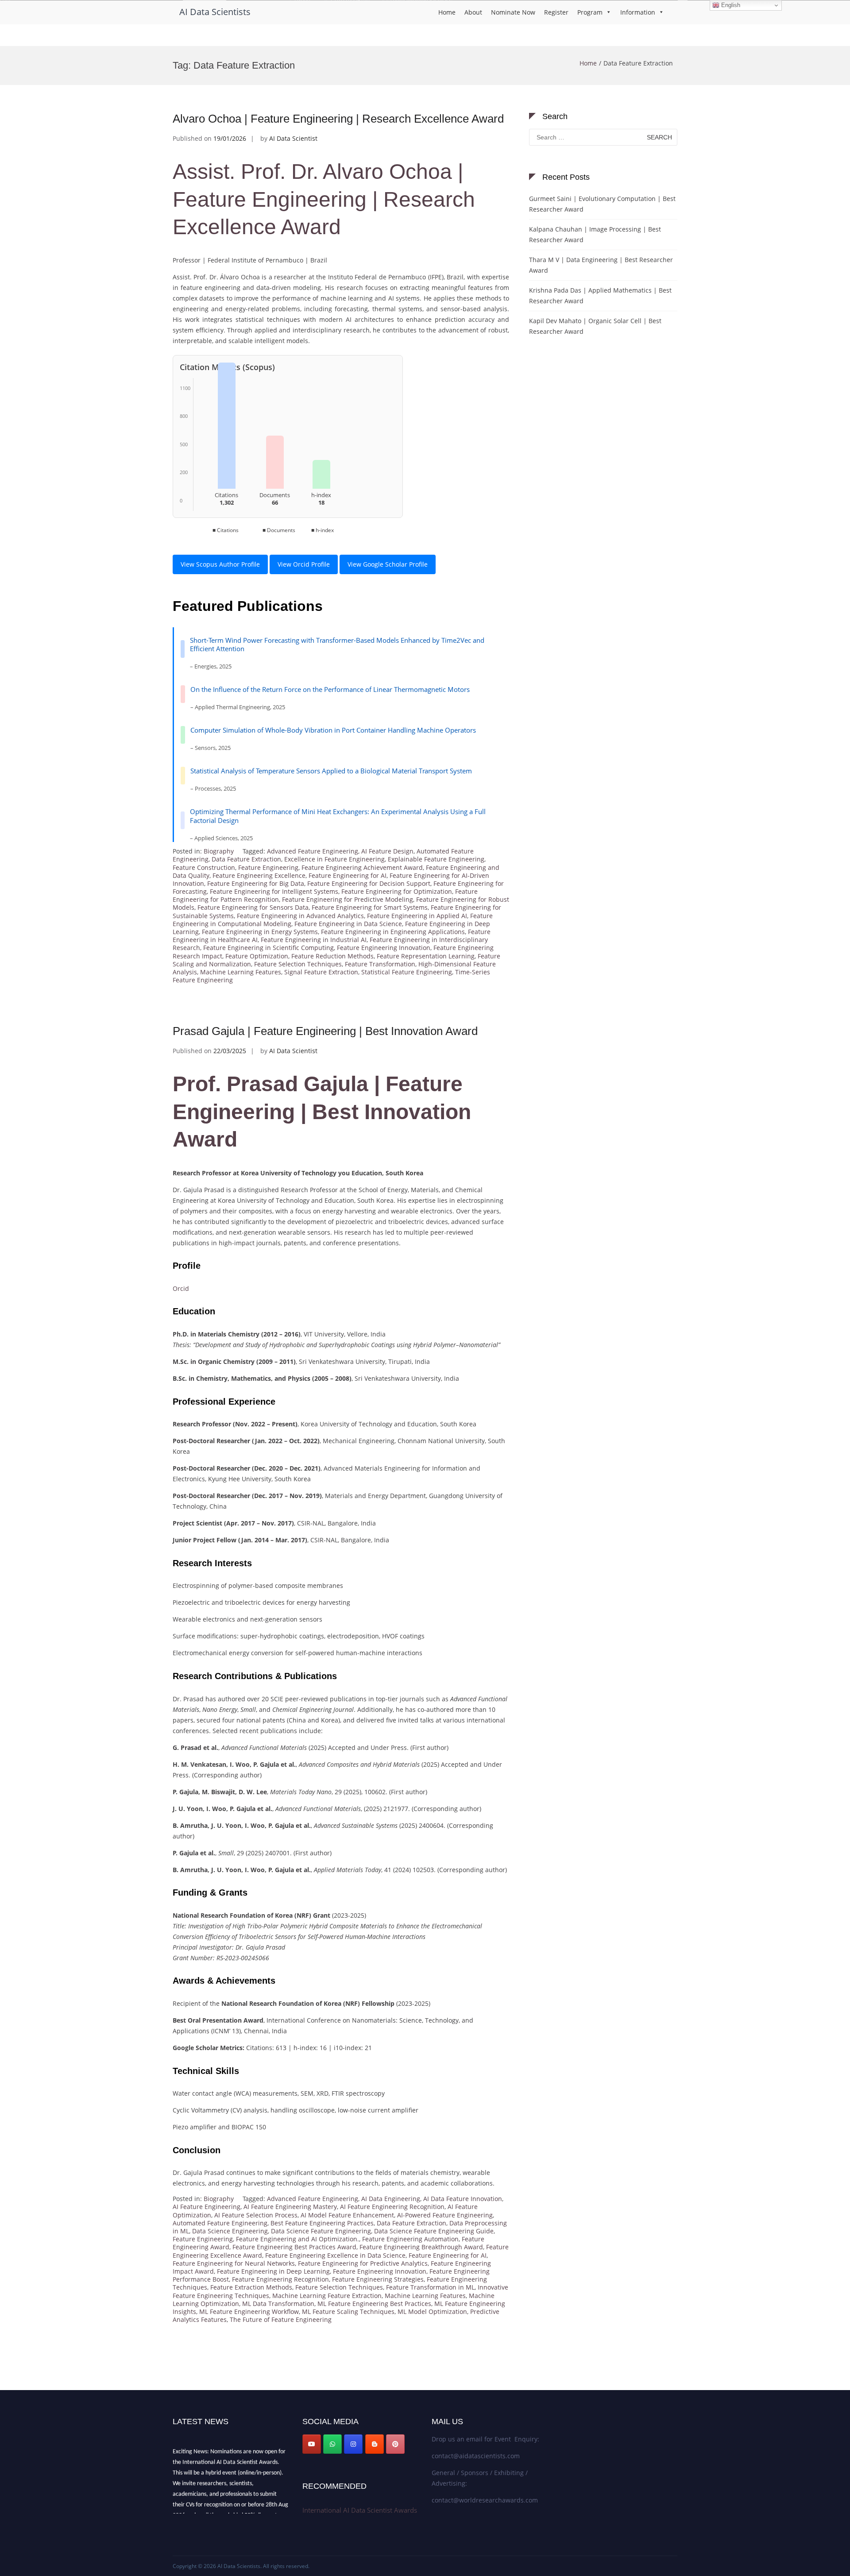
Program (590, 12)
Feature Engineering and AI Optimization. (297, 2239)
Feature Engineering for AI (348, 875)
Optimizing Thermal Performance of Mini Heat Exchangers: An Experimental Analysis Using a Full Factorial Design (338, 816)
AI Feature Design (387, 851)
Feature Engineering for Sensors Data (253, 907)
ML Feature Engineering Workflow (249, 2311)
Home (447, 12)
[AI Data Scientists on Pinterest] (395, 2444)
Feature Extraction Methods (251, 2287)
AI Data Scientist (293, 138)
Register (556, 12)
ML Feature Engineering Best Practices (374, 2304)
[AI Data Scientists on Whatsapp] (332, 2444)
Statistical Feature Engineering (407, 972)
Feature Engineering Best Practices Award (294, 2247)
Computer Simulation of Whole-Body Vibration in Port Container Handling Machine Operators (333, 730)
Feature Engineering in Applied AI (417, 916)
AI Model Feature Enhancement (347, 2215)
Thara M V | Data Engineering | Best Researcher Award (601, 265)
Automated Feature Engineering (220, 2223)
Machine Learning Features (241, 972)
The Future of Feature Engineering (281, 2319)
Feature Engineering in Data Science (348, 924)
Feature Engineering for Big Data (256, 883)
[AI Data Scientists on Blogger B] (375, 2444)
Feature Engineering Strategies (378, 2279)
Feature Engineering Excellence (259, 875)
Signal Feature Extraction (321, 972)
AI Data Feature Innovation (463, 2199)
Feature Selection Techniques (298, 964)
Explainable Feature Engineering (436, 859)
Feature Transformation (380, 964)
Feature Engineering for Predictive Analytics (363, 2263)
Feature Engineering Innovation (384, 948)
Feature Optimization (257, 956)
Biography (219, 851)
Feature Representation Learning (426, 956)
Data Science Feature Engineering (321, 2231)
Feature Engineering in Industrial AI (314, 940)
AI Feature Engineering (207, 2207)
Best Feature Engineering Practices (322, 2223)
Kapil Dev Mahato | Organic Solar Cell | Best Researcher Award (595, 326)
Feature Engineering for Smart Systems (370, 907)
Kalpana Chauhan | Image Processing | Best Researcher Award (595, 234)
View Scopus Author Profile (220, 564)
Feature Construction (204, 867)
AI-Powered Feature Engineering (445, 2215)
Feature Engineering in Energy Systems (260, 932)
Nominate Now (513, 12)
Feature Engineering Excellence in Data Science (335, 2255)
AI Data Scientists (215, 12)
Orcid (181, 1288)
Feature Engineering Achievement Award (362, 867)
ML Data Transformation (278, 2304)
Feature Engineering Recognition (280, 2279)
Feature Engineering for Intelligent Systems (274, 891)
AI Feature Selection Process (256, 2215)
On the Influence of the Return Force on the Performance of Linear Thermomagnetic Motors (330, 689)
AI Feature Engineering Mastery (290, 2207)
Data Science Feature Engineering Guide (434, 2231)
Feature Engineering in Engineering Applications (393, 932)
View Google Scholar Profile (388, 564)
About (473, 12)
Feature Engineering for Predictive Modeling (348, 899)
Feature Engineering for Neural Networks (234, 2263)
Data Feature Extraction (246, 859)
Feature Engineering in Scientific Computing (269, 948)
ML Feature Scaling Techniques (348, 2311)
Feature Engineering (268, 867)
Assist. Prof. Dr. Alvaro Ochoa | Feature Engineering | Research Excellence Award (324, 199)
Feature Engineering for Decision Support (369, 883)
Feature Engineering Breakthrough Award (421, 2247)
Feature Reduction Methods (332, 956)
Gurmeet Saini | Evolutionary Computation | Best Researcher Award (602, 204)
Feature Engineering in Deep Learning (273, 2271)
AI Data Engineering (391, 2199)
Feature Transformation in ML (430, 2287)
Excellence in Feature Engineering (334, 859)
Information (638, 12)
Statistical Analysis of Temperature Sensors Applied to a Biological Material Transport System (331, 771)
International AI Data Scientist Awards (360, 2510)
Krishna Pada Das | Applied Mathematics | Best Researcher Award (600, 295)
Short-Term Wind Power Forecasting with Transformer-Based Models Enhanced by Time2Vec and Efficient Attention (337, 645)
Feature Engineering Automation (410, 2239)
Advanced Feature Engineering (313, 851)
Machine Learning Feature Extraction (327, 2296)
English (730, 5)
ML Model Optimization (432, 2311)
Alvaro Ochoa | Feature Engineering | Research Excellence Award (338, 119)
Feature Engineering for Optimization (397, 891)
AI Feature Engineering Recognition (392, 2207)
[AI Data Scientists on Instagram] (353, 2444)
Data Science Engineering (230, 2231)
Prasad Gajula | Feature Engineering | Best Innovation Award (325, 1031)
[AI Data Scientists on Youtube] (312, 2444)
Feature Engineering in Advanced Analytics (300, 916)
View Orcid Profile (304, 564)
